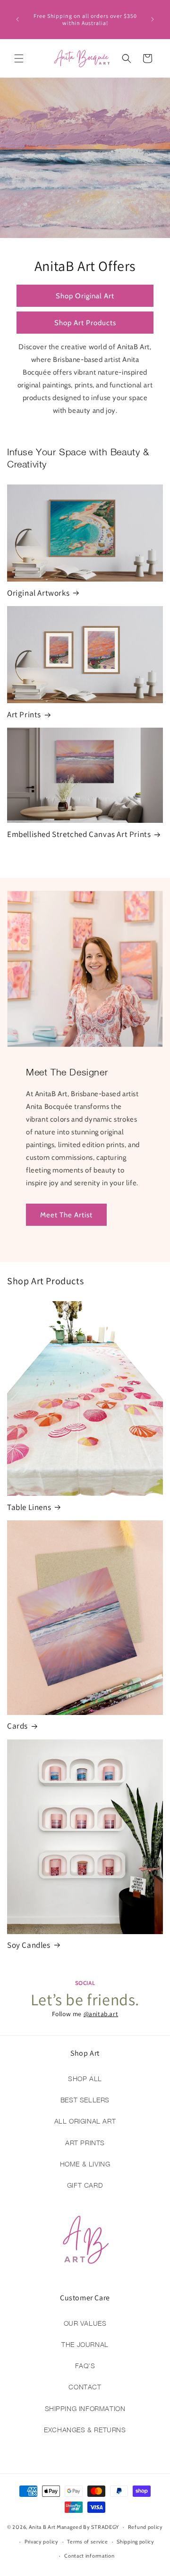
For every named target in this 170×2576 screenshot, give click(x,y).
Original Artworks (38, 593)
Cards (17, 1726)
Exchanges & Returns (85, 2430)
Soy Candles (29, 1945)
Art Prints (24, 714)
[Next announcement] (153, 19)
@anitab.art (101, 2014)
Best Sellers (85, 2100)
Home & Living (85, 2164)
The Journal (85, 2344)
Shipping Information (85, 2408)
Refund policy (145, 2527)
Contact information (89, 2556)
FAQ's (85, 2366)
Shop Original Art (85, 295)
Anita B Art (42, 2527)
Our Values (85, 2323)
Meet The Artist (66, 1215)
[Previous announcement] (17, 19)
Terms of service (87, 2542)
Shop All (85, 2079)
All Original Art (85, 2121)
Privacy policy (42, 2542)
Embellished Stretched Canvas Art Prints (79, 834)
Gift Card (85, 2185)
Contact (85, 2387)
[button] (19, 58)
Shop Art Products (85, 322)
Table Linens (29, 1507)
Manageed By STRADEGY (88, 2527)
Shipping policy (136, 2542)
